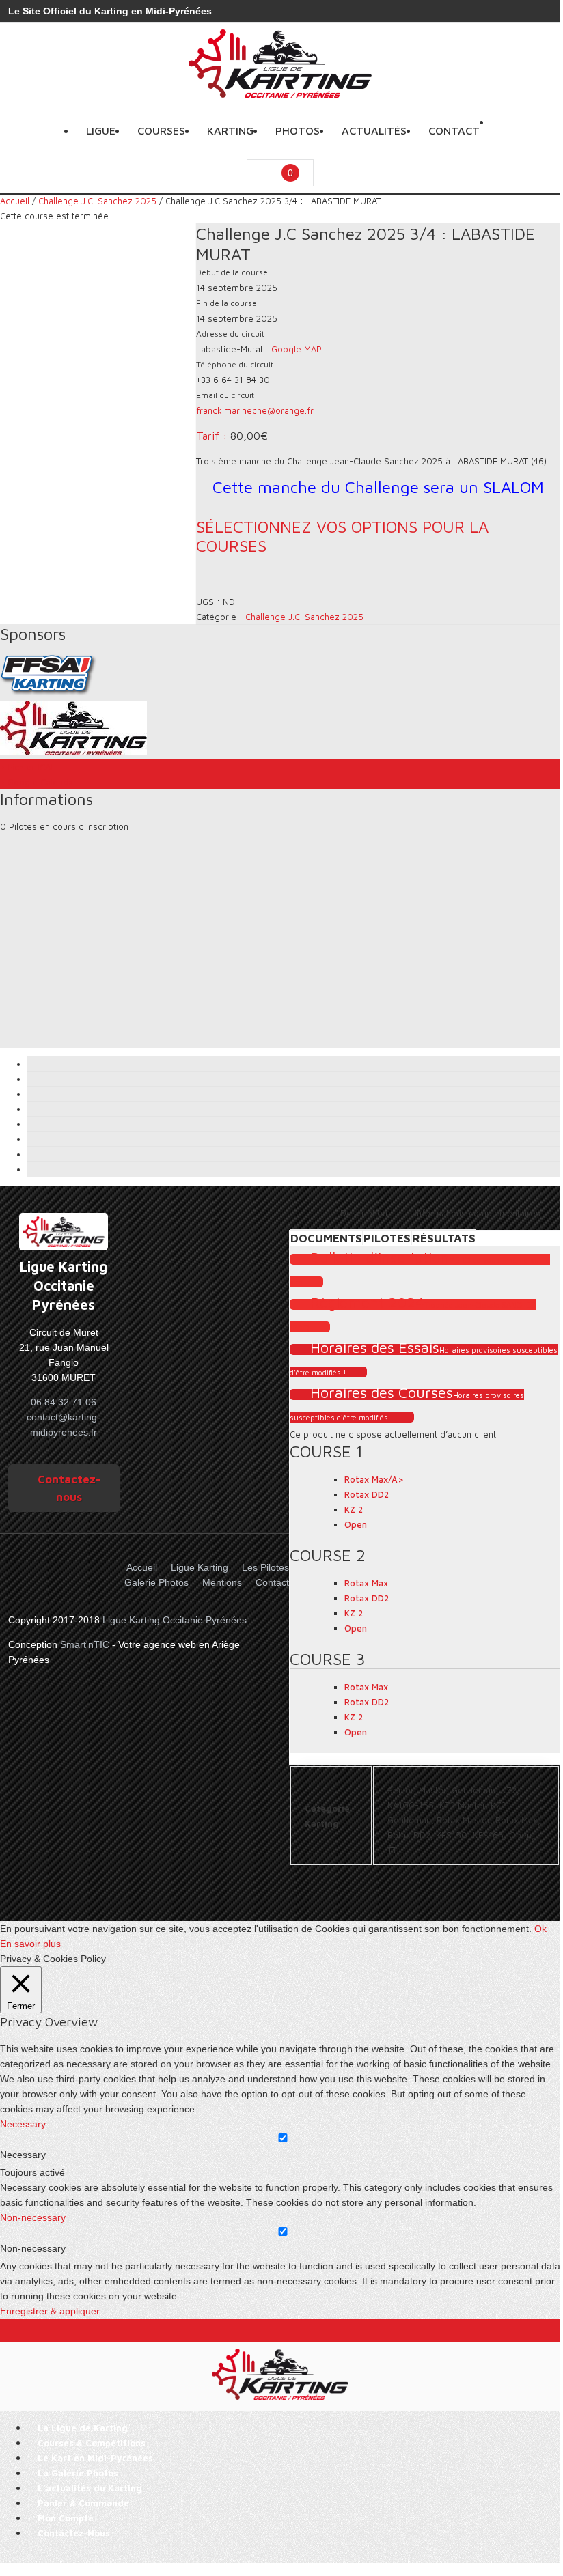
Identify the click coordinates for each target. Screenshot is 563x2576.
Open (356, 1524)
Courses (161, 130)
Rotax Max (366, 1583)
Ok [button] (540, 1929)
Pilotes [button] (387, 1238)
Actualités (374, 130)
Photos (298, 130)
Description (364, 1213)
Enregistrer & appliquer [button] (50, 2311)
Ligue (101, 130)
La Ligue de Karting (83, 2428)
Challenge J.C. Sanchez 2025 (97, 201)
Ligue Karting (200, 1567)
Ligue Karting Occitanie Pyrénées (175, 1620)
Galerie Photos (156, 1582)
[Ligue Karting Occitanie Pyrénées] (64, 1232)
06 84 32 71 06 (64, 1402)
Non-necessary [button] (33, 2217)
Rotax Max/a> (374, 1479)
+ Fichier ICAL (28, 767)
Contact (454, 130)
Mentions (222, 1582)
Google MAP (297, 349)
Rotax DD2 (367, 1494)
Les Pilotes (265, 1567)
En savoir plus (30, 1944)
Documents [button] (326, 1238)
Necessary (23, 2155)
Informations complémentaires (478, 1213)
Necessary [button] (23, 2124)
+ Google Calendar (38, 782)
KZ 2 (354, 1509)
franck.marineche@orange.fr (255, 410)
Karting (230, 130)
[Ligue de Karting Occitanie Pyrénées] (280, 94)
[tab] (364, 1213)
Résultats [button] (444, 1238)
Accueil (15, 201)
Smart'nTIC (85, 1644)
